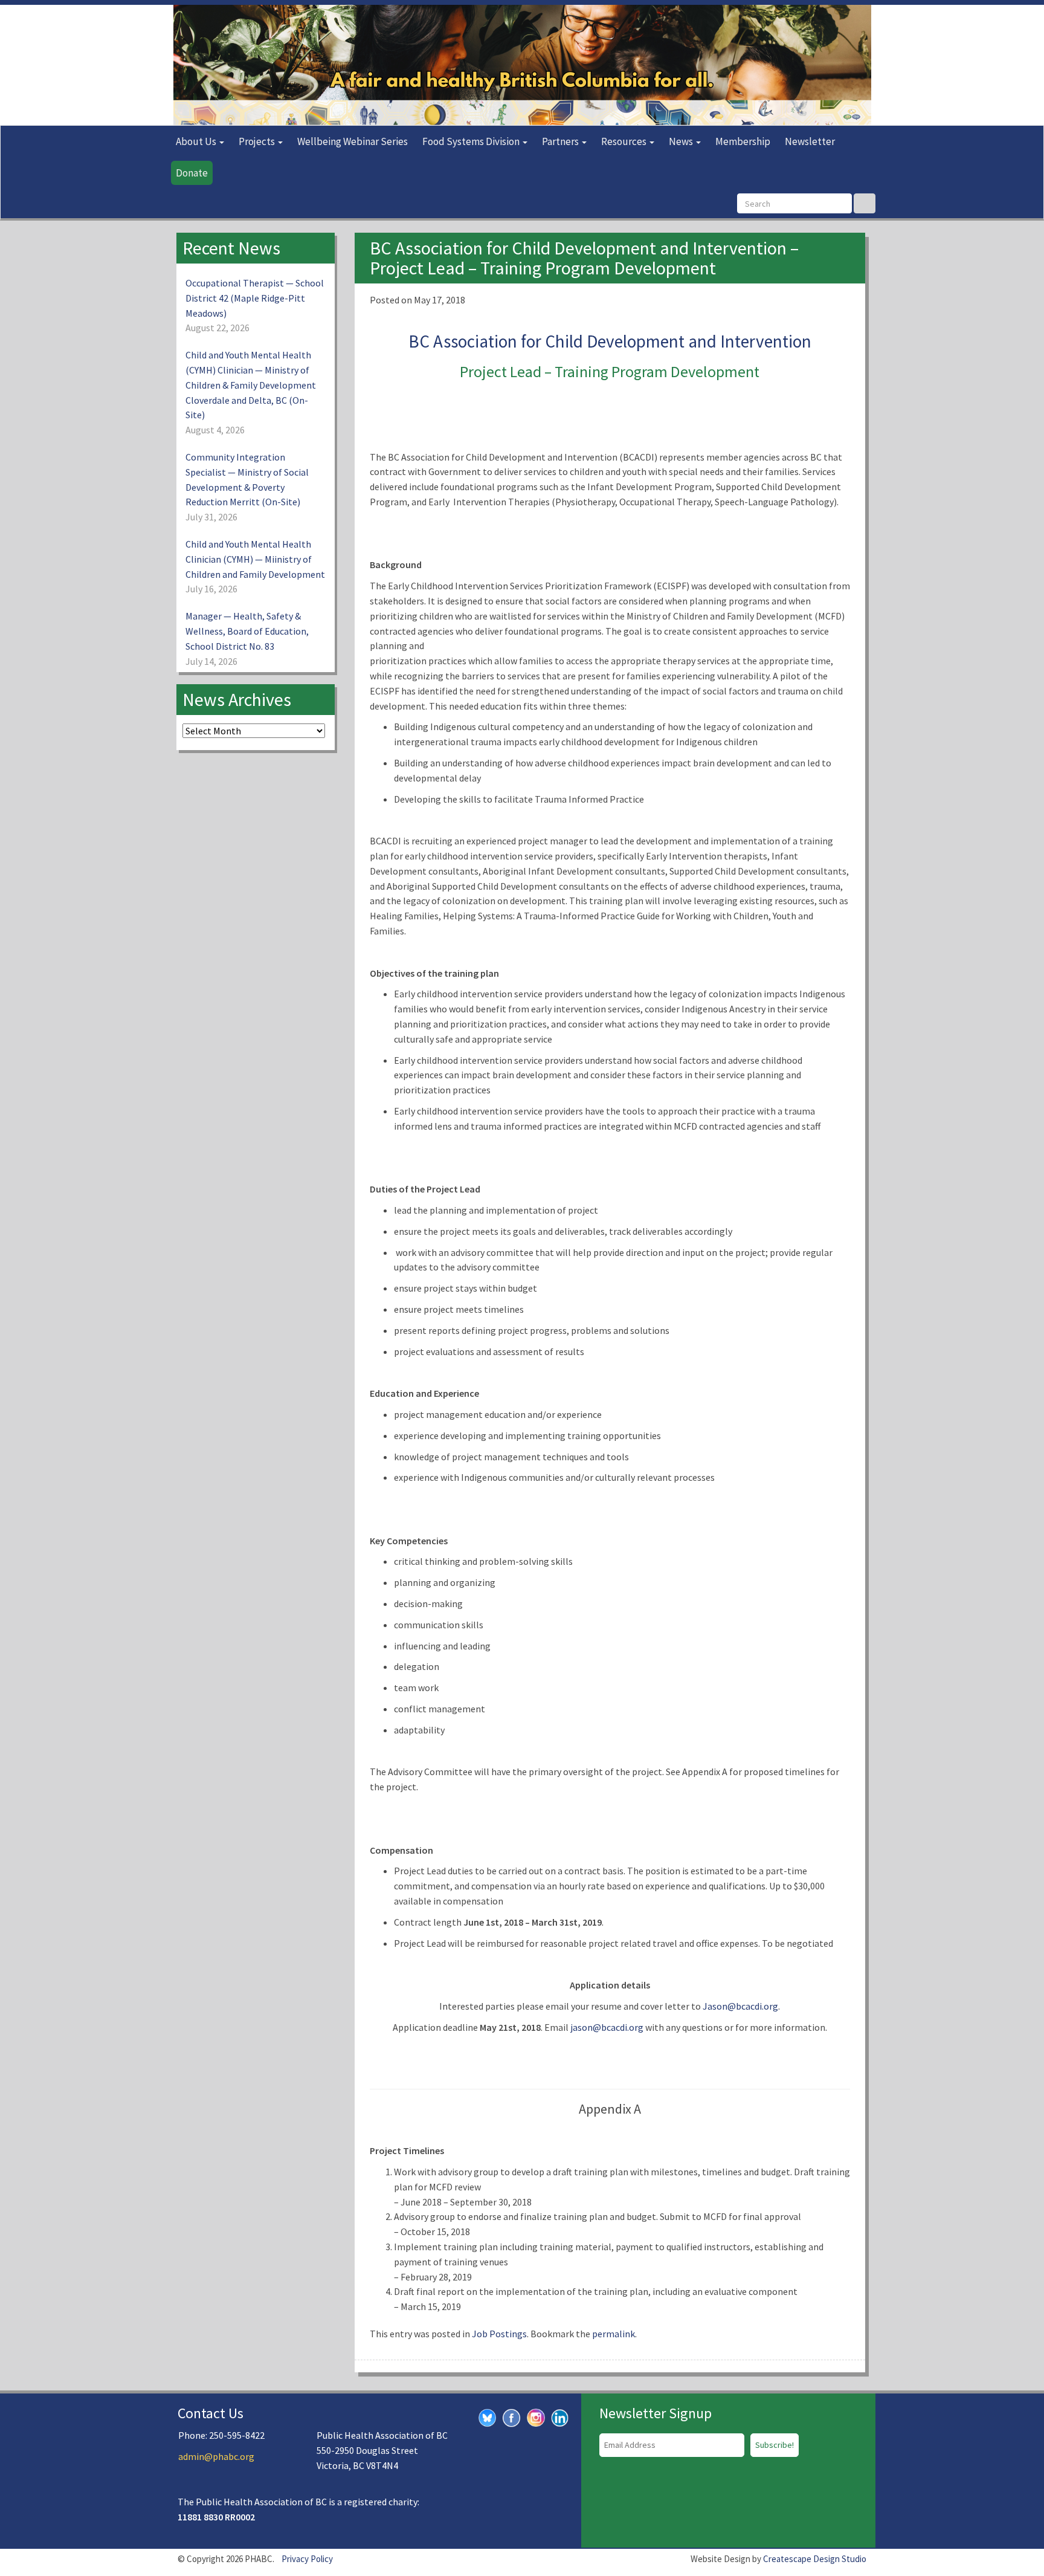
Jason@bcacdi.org (740, 2006)
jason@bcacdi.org (607, 2027)
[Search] (865, 203)
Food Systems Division (472, 141)
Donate (192, 173)
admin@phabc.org (216, 2456)
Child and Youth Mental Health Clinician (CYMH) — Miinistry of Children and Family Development (255, 559)
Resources (625, 141)
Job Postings (499, 2334)
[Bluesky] (488, 2416)
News (682, 141)
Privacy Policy (307, 2559)
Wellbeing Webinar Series (353, 141)
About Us (197, 141)
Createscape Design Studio (815, 2559)
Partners (561, 141)
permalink (614, 2334)
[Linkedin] (560, 2416)
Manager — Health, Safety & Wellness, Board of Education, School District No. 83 (247, 631)
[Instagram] (536, 2416)
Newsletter (810, 141)
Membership (743, 141)
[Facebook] (512, 2416)
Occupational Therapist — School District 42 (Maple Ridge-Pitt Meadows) (255, 298)
